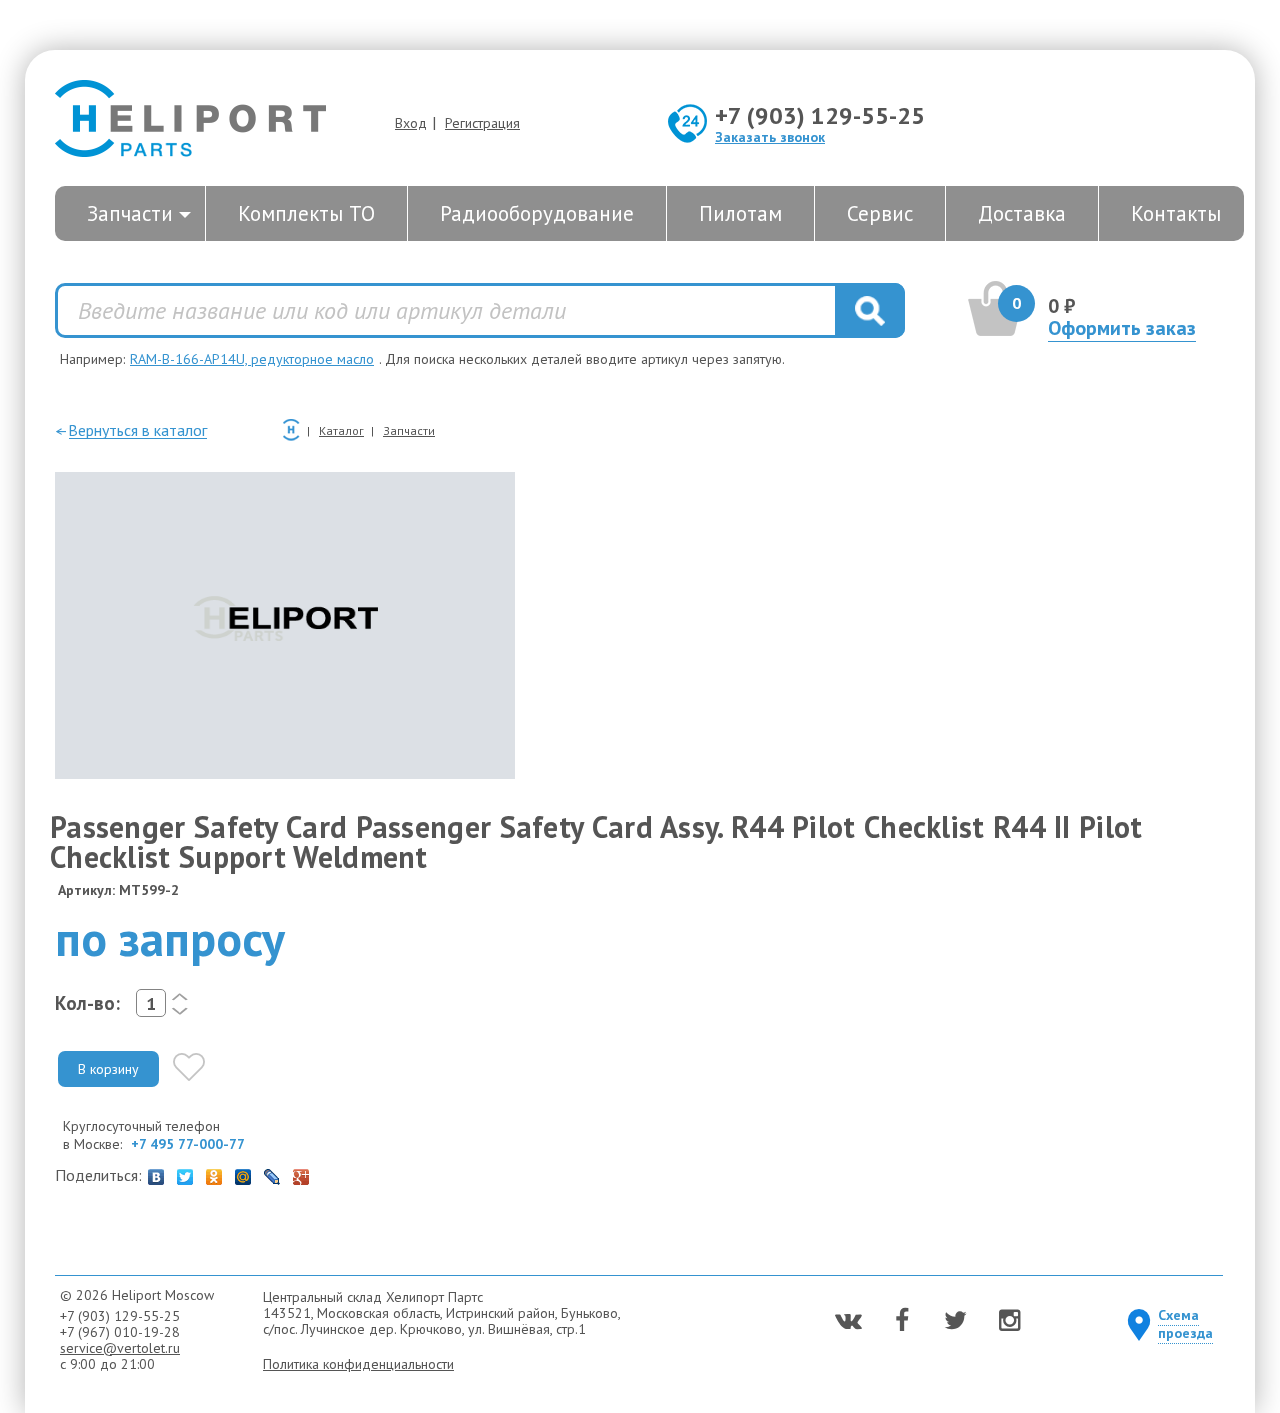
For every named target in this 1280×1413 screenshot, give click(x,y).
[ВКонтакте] (156, 1172)
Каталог (341, 430)
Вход (411, 123)
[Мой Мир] (243, 1172)
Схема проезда (1185, 1324)
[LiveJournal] (272, 1172)
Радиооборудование (537, 213)
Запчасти (130, 213)
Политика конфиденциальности (358, 1364)
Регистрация (482, 123)
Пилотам (740, 213)
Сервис (880, 213)
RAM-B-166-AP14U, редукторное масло (252, 359)
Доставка (1022, 213)
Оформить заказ (1122, 328)
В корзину (108, 1069)
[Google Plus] (301, 1172)
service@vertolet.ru (120, 1348)
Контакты (1176, 213)
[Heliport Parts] (190, 120)
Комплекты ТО (306, 213)
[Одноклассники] (214, 1172)
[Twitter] (185, 1172)
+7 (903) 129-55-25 (820, 115)
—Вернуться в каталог (131, 430)
